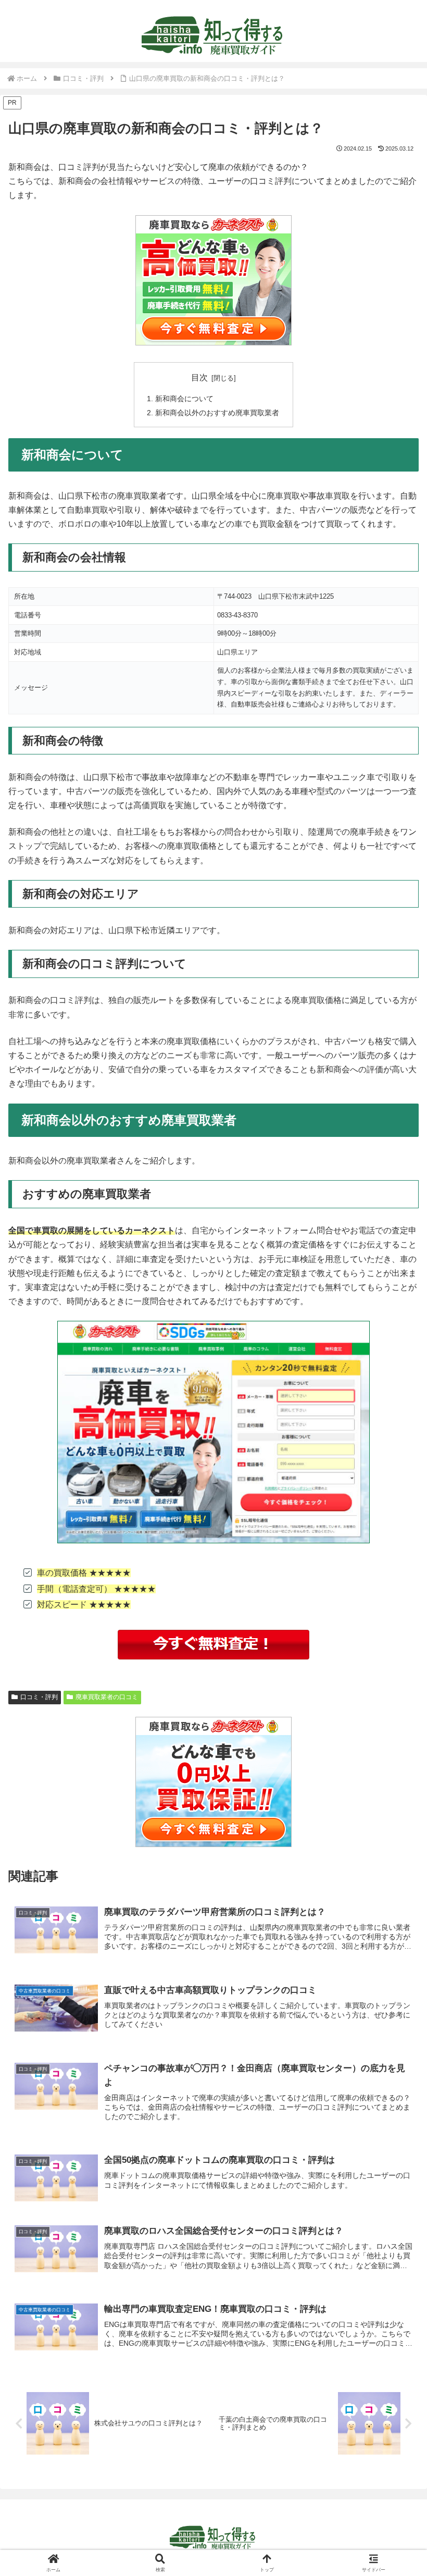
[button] (395, 1753)
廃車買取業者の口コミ (107, 1697)
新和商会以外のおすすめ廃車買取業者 (217, 413)
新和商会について (184, 399)
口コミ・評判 (39, 1697)
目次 (199, 377)
